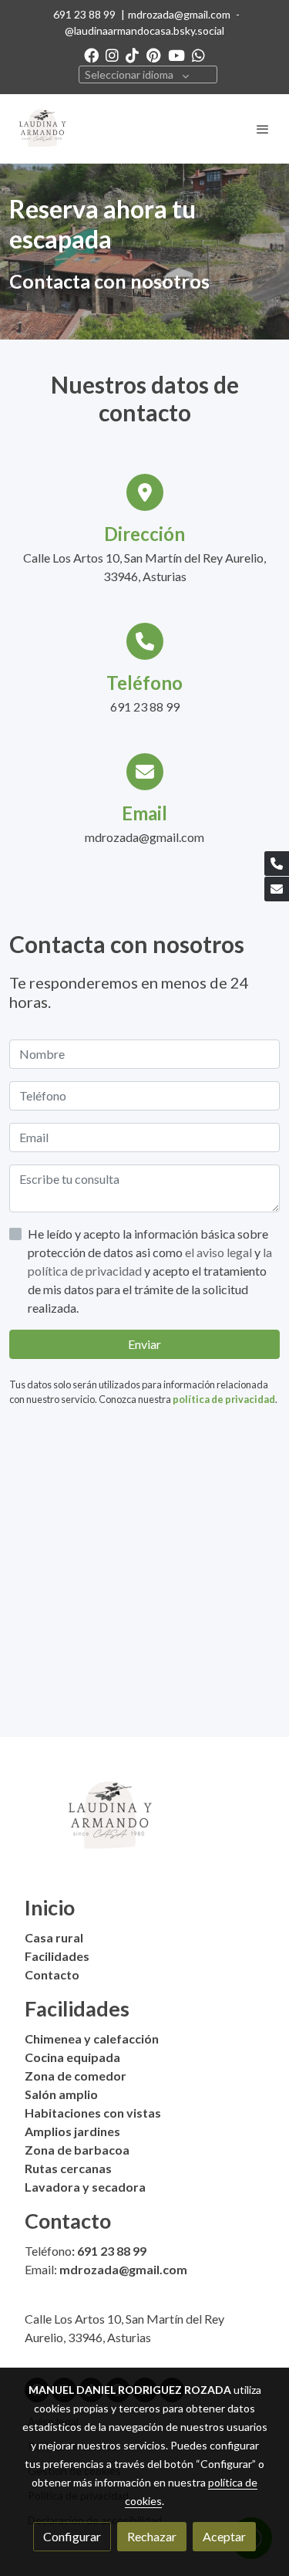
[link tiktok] (132, 54)
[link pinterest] (154, 54)
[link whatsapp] (198, 54)
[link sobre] (144, 1826)
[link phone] (277, 864)
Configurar (72, 2536)
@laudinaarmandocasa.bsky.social (144, 30)
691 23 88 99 (84, 14)
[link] (42, 129)
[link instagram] (112, 54)
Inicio (50, 1907)
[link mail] (277, 889)
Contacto (52, 1974)
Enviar (144, 1344)
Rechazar (152, 2536)
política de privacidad (224, 1399)
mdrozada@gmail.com (179, 14)
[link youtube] (176, 54)
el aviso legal (220, 1252)
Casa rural (54, 1937)
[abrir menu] (263, 129)
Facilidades (57, 1956)
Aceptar (224, 2536)
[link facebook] (91, 54)
